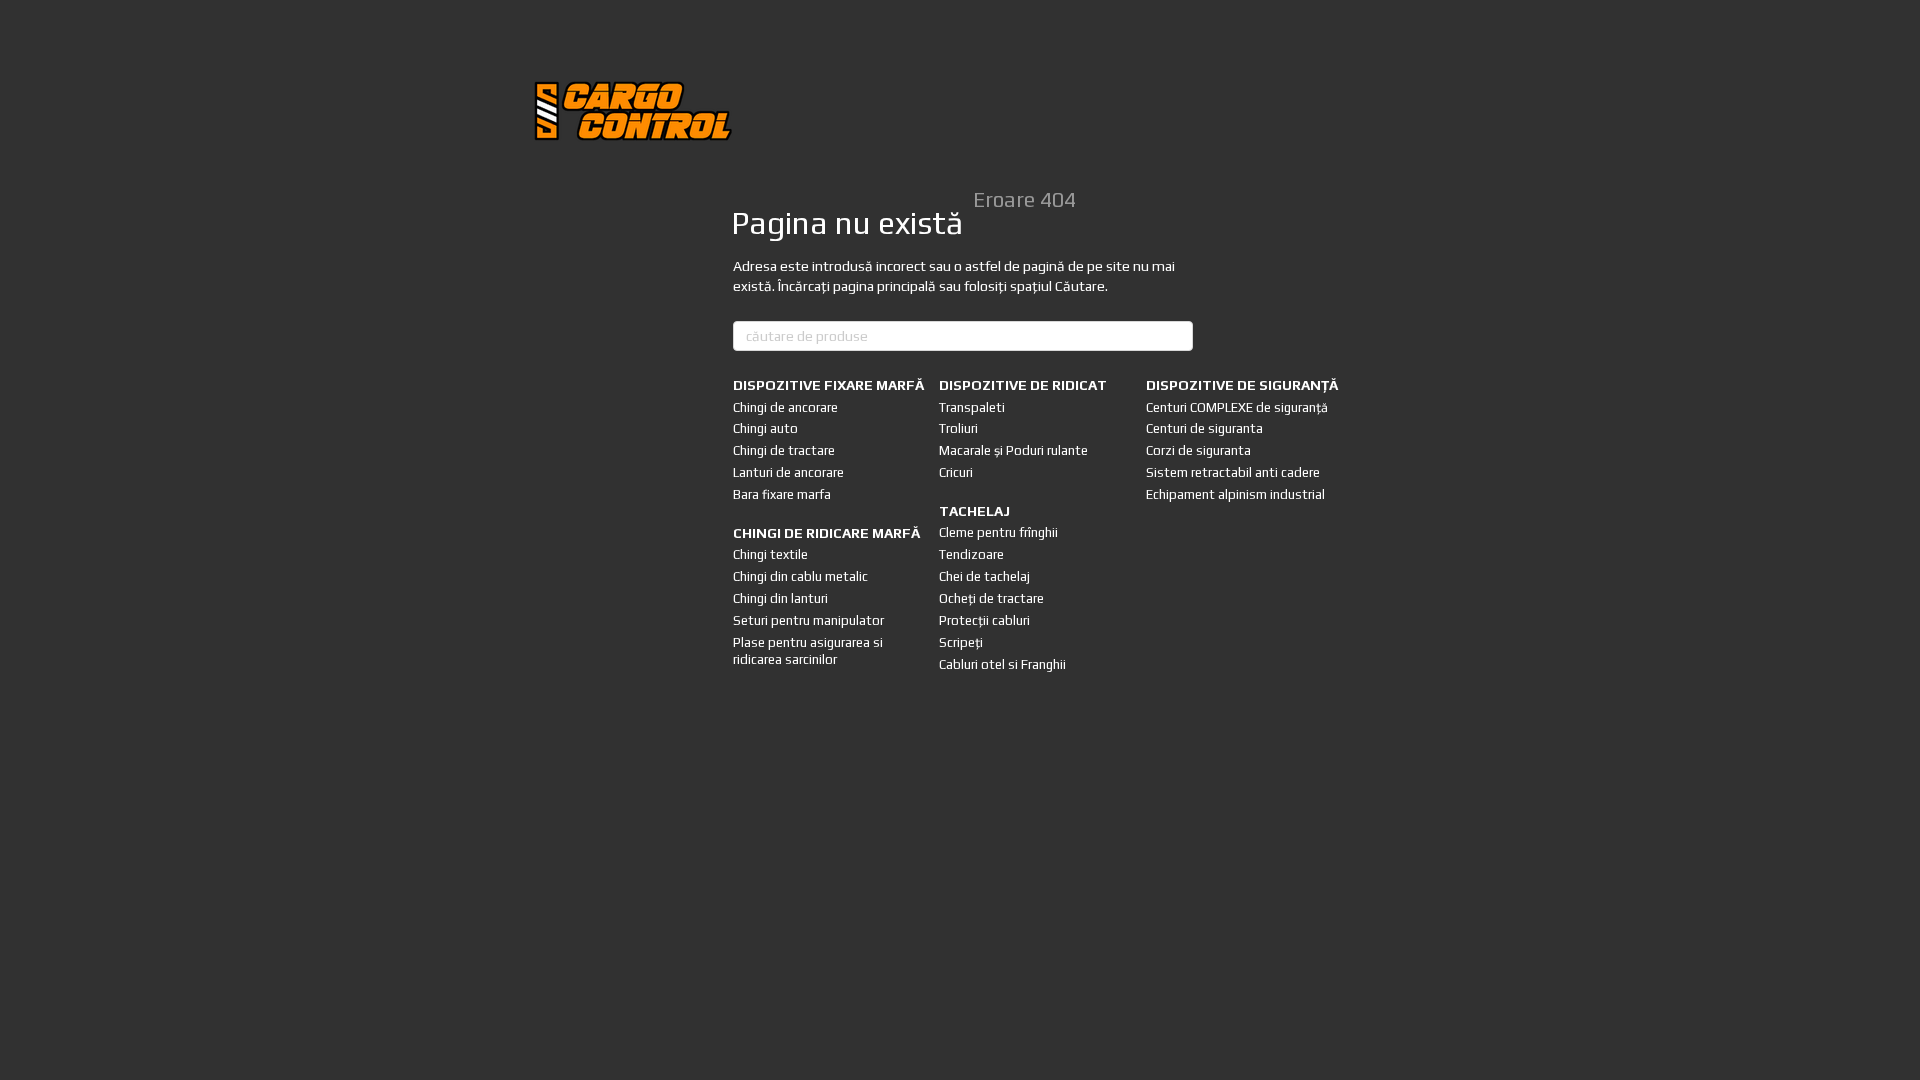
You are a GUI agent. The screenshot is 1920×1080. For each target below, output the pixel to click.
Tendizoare (971, 554)
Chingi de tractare (784, 450)
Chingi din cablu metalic (800, 576)
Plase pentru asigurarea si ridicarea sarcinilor (808, 651)
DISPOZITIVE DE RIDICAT (1023, 385)
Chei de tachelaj (984, 576)
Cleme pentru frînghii (998, 532)
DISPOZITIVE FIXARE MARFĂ (828, 385)
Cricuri (956, 472)
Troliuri (958, 428)
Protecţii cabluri (984, 620)
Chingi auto (765, 428)
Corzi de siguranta (1198, 450)
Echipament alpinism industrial (1235, 494)
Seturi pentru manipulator (808, 620)
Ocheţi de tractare (991, 598)
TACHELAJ (974, 511)
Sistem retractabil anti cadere (1233, 472)
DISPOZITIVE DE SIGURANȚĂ (1242, 385)
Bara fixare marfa (782, 494)
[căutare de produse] (1177, 336)
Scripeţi (961, 642)
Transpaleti (972, 407)
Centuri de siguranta (1204, 428)
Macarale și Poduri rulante (1013, 450)
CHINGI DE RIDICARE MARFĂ (826, 533)
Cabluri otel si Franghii (1002, 664)
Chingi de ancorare (785, 407)
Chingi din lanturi (780, 598)
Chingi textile (770, 554)
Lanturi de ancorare (788, 472)
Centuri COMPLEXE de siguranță (1237, 407)
